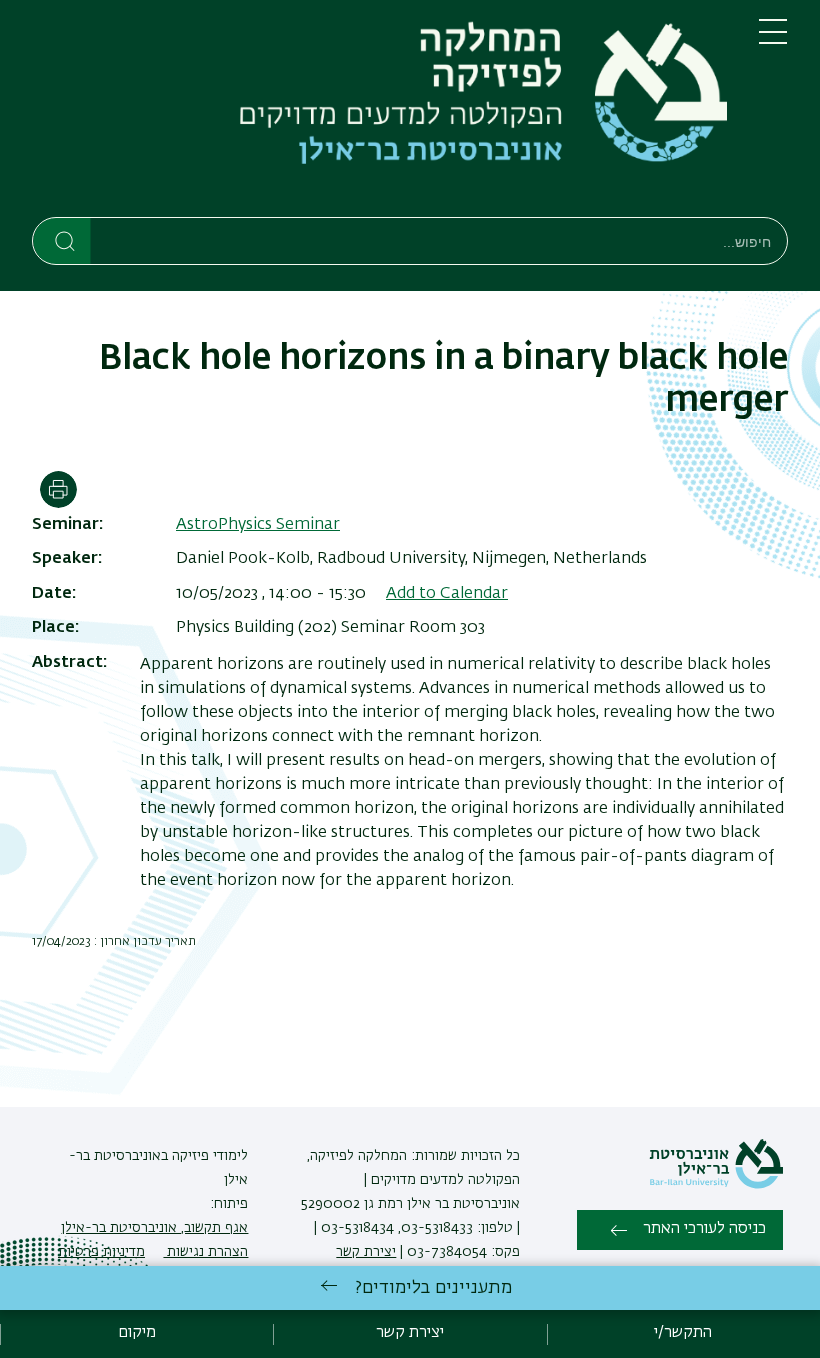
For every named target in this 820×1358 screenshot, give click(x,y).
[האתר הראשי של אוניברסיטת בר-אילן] (716, 1185)
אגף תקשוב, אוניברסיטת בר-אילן (154, 1228)
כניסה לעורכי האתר (704, 1229)
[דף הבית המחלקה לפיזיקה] (379, 112)
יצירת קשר (366, 1252)
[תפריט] (773, 40)
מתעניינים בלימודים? (433, 1288)
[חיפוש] (62, 240)
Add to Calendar (447, 594)
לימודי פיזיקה (208, 1156)
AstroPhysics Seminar (258, 525)
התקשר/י (683, 1333)
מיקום (137, 1333)
